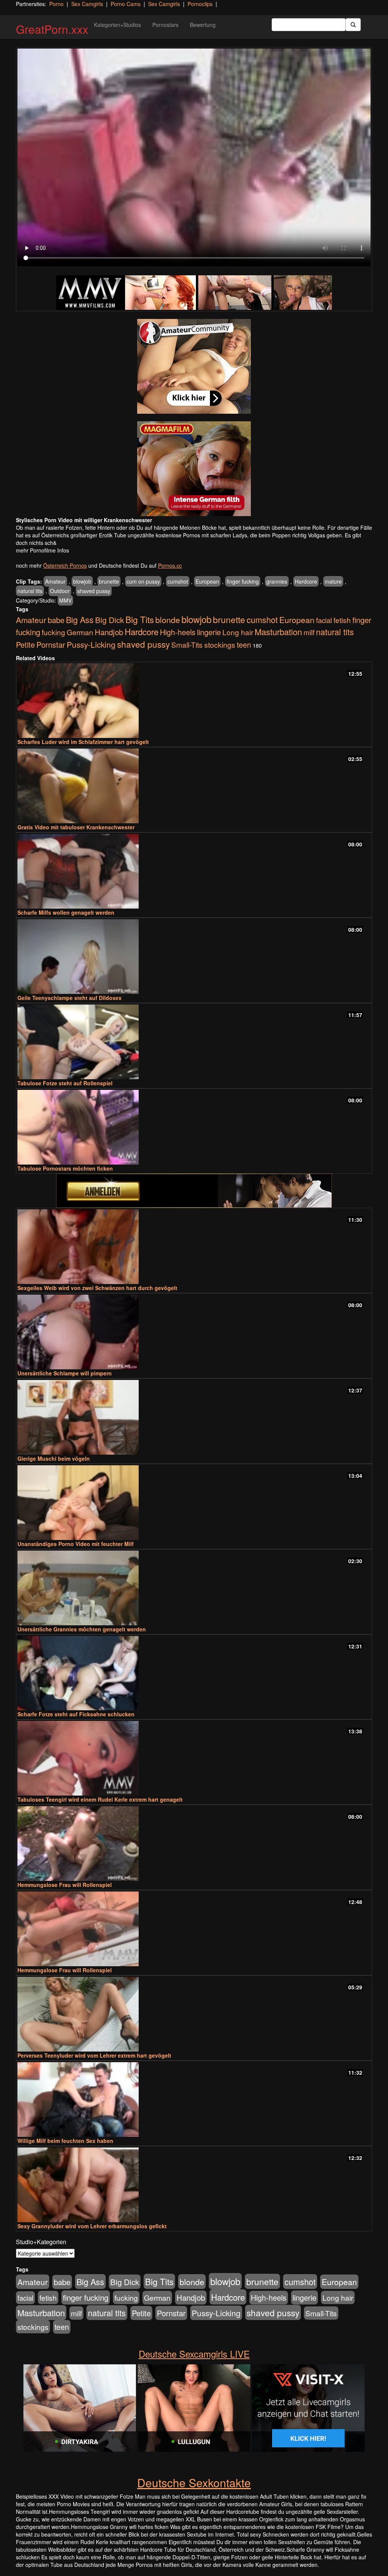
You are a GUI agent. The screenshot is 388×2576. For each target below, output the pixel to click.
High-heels (178, 632)
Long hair (238, 632)
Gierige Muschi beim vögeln (54, 1458)
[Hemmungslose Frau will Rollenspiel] (194, 1844)
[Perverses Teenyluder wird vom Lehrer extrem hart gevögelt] (194, 2014)
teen (244, 645)
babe (56, 620)
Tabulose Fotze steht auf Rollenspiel (65, 1083)
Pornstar (51, 644)
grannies (277, 581)
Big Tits (140, 619)
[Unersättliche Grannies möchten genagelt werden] (194, 1588)
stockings (220, 644)
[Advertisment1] (194, 366)
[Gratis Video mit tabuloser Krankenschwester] (194, 786)
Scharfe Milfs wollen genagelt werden (66, 912)
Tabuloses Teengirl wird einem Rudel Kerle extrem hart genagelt (100, 1799)
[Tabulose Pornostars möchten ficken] (194, 1127)
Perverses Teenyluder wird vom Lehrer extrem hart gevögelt (94, 2055)
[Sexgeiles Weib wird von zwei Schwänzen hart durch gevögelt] (194, 1247)
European (207, 581)
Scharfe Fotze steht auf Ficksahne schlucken (76, 1714)
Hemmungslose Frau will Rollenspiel (65, 1885)
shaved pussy (94, 591)
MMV (65, 600)
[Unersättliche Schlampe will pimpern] (194, 1332)
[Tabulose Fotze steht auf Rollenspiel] (194, 1042)
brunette (109, 581)
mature (333, 581)
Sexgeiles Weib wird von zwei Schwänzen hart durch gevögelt (97, 1288)
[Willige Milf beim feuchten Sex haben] (194, 2100)
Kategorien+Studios (117, 25)
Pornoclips (200, 4)
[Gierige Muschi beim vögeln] (194, 1417)
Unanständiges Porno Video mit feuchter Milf (76, 1544)
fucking (53, 632)
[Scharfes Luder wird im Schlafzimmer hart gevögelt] (194, 701)
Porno (56, 4)
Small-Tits (187, 644)
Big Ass (80, 619)
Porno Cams (126, 4)
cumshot (178, 581)
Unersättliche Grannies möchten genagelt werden (82, 1629)
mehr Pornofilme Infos (42, 550)
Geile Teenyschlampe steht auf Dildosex (70, 998)
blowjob (82, 581)
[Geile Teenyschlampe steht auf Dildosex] (194, 957)
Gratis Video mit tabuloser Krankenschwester (76, 827)
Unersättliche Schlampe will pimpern (65, 1373)
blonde (168, 619)
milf (309, 632)
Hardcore (306, 581)
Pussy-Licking (91, 644)
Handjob (109, 632)
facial (324, 620)
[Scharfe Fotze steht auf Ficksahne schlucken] (194, 1673)
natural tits (30, 591)
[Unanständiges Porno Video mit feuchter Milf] (194, 1503)
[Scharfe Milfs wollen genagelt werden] (194, 871)
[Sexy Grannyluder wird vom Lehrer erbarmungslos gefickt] (194, 2185)
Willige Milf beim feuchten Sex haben (65, 2141)
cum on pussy (143, 581)
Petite (25, 644)
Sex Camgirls (87, 4)
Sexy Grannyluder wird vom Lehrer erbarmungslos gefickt (92, 2226)
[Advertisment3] (194, 1191)
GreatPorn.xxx (52, 29)
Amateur (55, 581)
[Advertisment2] (194, 469)
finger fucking (243, 581)
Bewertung (203, 25)
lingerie (209, 632)
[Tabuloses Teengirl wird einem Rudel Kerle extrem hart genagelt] (194, 1758)
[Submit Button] (353, 25)
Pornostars (165, 25)
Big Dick (110, 620)
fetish (342, 620)
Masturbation (278, 632)
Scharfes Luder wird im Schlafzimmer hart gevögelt (83, 742)
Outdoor (60, 591)
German (80, 632)
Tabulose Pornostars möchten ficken (65, 1168)
